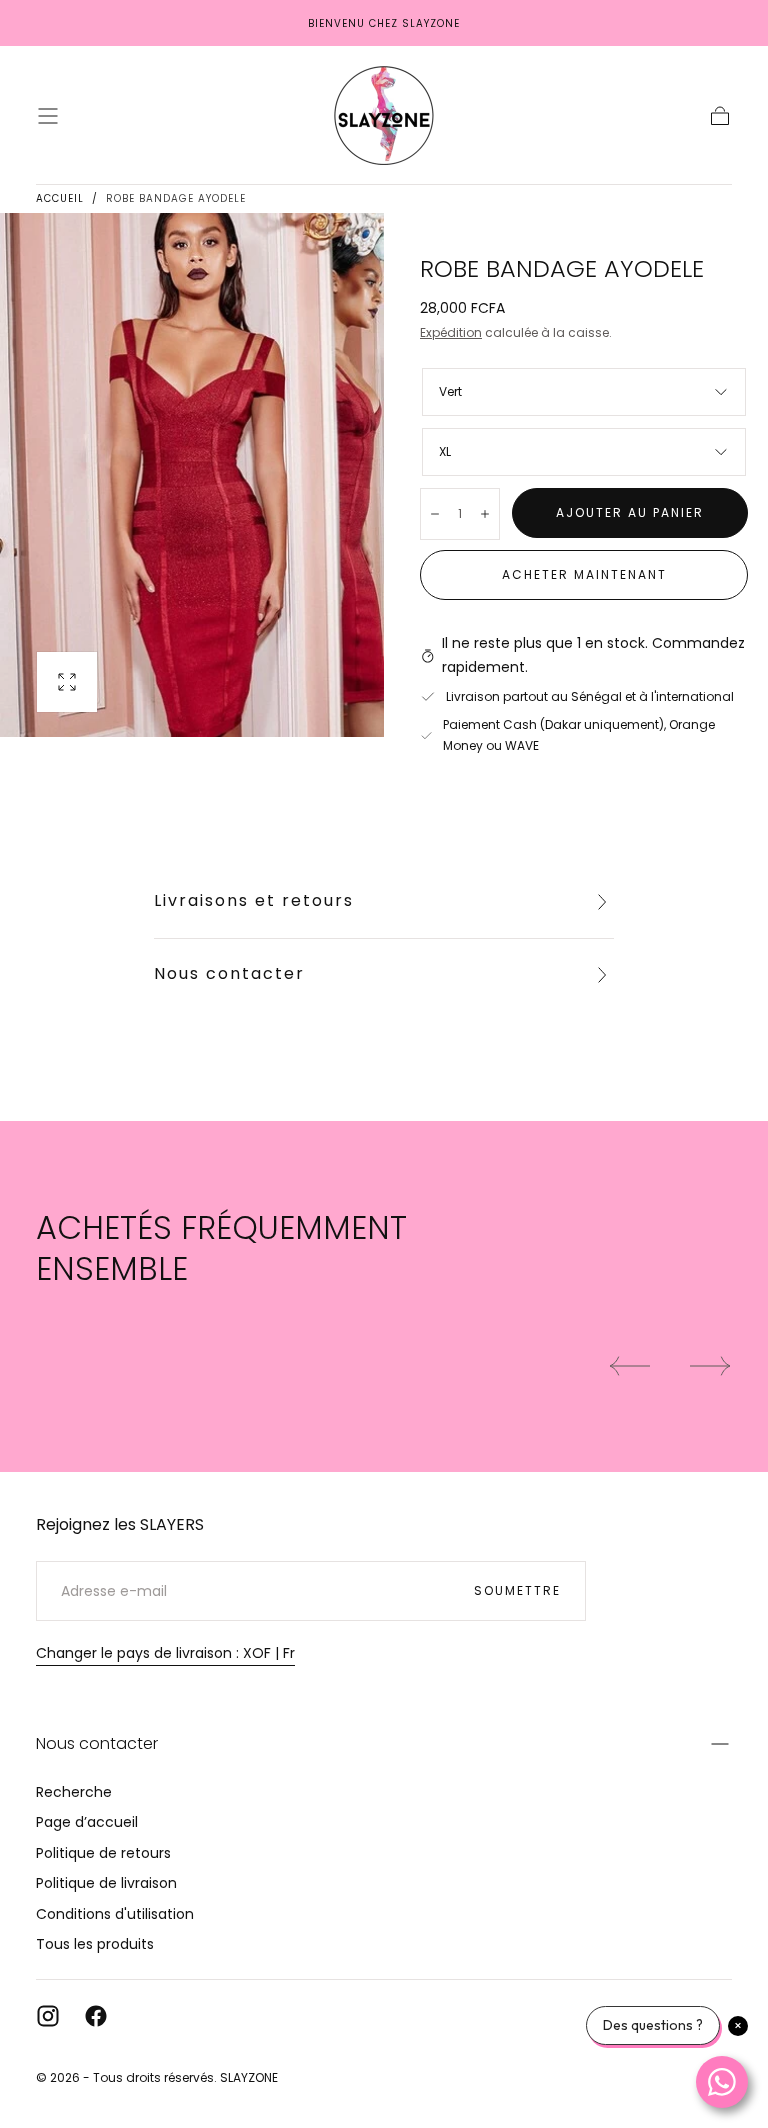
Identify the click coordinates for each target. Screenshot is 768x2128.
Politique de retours (103, 1853)
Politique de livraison (106, 1883)
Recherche (74, 1792)
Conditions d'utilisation (115, 1914)
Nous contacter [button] (97, 1743)
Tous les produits (95, 1944)
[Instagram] (48, 2016)
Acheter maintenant (584, 574)
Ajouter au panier (630, 512)
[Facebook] (96, 2016)
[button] (48, 116)
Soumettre (517, 1590)
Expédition (451, 332)
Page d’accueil (87, 1822)
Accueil (60, 198)
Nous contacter (229, 973)
